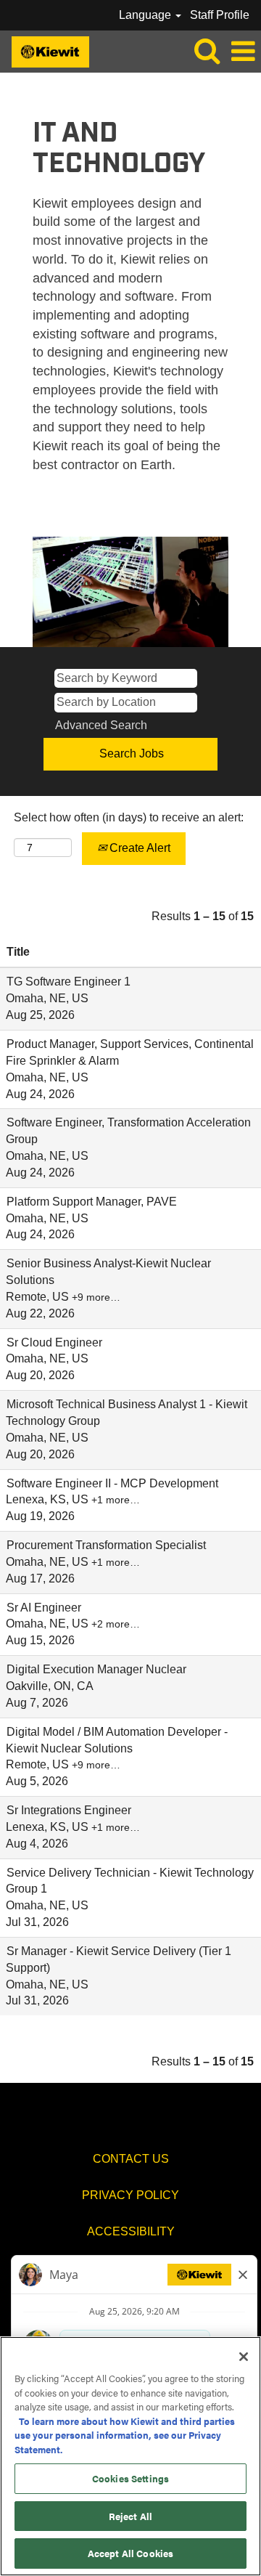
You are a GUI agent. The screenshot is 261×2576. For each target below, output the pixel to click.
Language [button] (146, 15)
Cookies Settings (130, 2478)
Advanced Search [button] (101, 725)
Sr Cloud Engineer (54, 1342)
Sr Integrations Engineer (69, 1810)
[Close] (244, 2357)
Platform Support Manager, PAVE (92, 1202)
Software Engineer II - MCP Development (112, 1483)
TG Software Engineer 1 (69, 982)
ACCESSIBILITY (131, 2231)
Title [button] (18, 952)
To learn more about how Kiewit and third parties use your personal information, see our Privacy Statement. (125, 2435)
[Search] (207, 51)
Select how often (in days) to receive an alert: (129, 817)
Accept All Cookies (130, 2553)
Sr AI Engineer (44, 1608)
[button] (243, 52)
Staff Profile (220, 15)
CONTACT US (131, 2159)
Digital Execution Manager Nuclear (96, 1669)
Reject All (130, 2516)
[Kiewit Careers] (45, 50)
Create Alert (138, 848)
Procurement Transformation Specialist (106, 1545)
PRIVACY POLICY (130, 2195)
